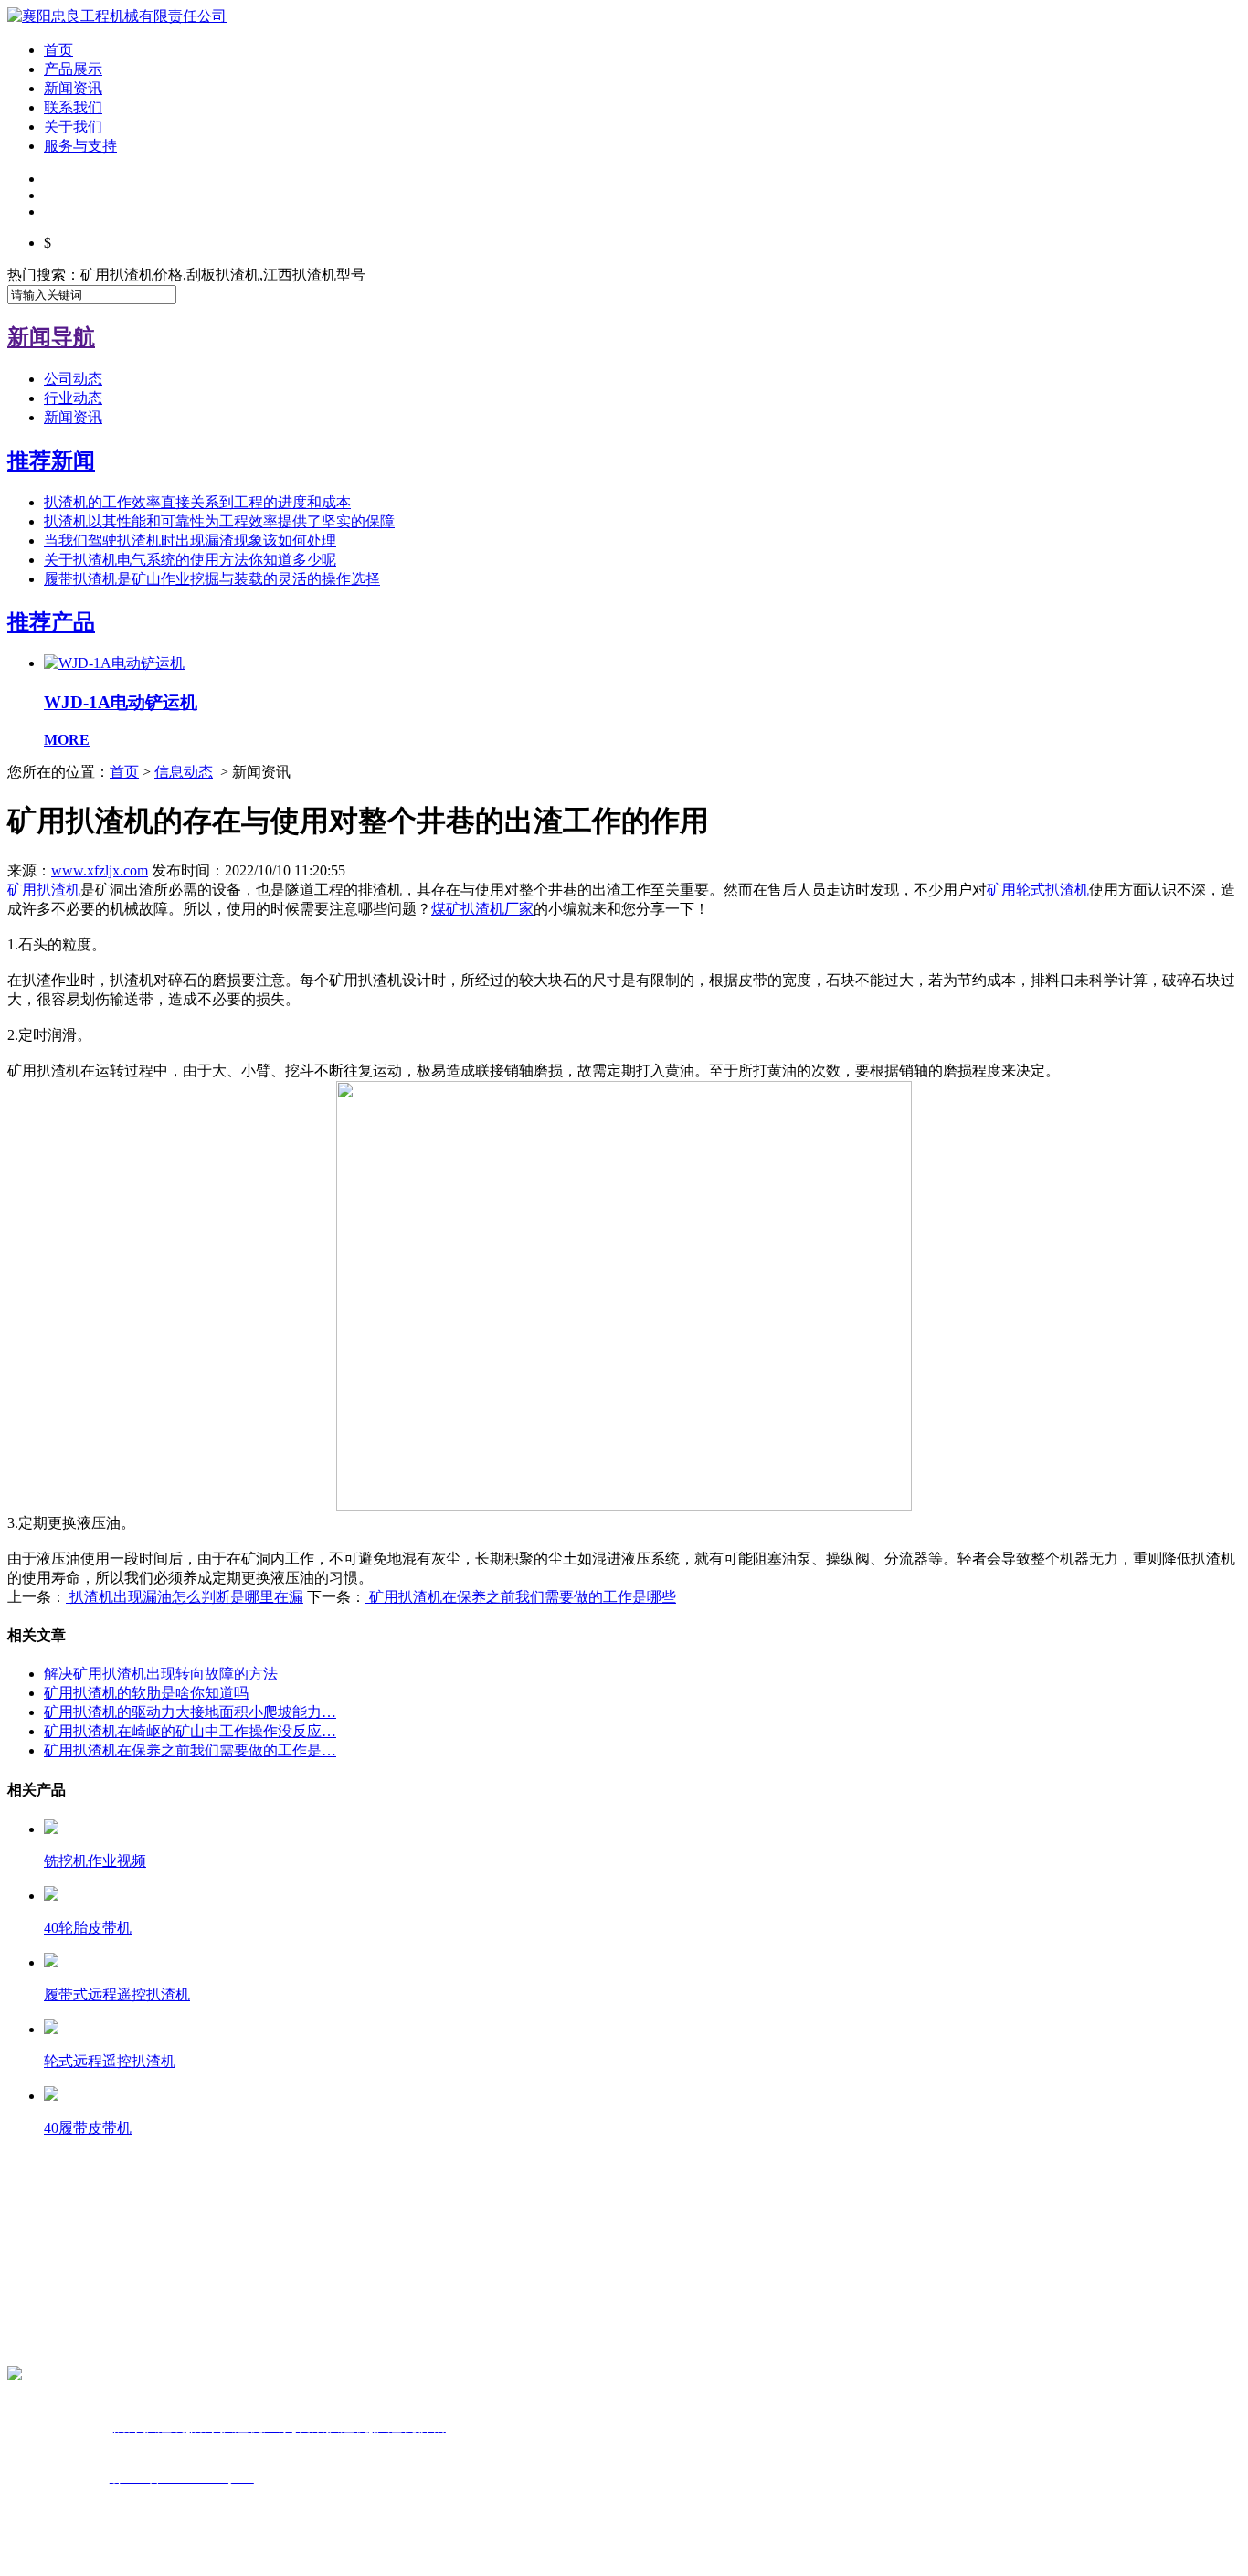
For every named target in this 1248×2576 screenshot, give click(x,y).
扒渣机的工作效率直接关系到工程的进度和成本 (197, 502)
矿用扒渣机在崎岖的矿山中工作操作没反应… (190, 1731)
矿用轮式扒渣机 (1038, 890)
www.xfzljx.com (100, 870)
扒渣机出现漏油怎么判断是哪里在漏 (185, 1597)
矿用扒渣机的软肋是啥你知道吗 (146, 1693)
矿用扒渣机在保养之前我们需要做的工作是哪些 (521, 1597)
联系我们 (73, 107)
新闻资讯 (73, 88)
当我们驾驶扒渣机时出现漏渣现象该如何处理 (190, 541)
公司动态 (73, 379)
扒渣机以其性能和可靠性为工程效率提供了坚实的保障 (219, 521)
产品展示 (73, 69)
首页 (58, 50)
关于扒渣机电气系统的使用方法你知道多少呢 (190, 560)
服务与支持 (80, 146)
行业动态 (73, 398)
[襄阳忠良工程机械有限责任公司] (117, 16)
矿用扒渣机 (44, 890)
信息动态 (184, 772)
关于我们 (73, 127)
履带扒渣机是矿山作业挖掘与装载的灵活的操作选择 (212, 579)
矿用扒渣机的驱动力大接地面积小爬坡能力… (190, 1712)
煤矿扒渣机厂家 (482, 909)
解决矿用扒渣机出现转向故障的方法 (161, 1674)
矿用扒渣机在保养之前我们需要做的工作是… (190, 1750)
